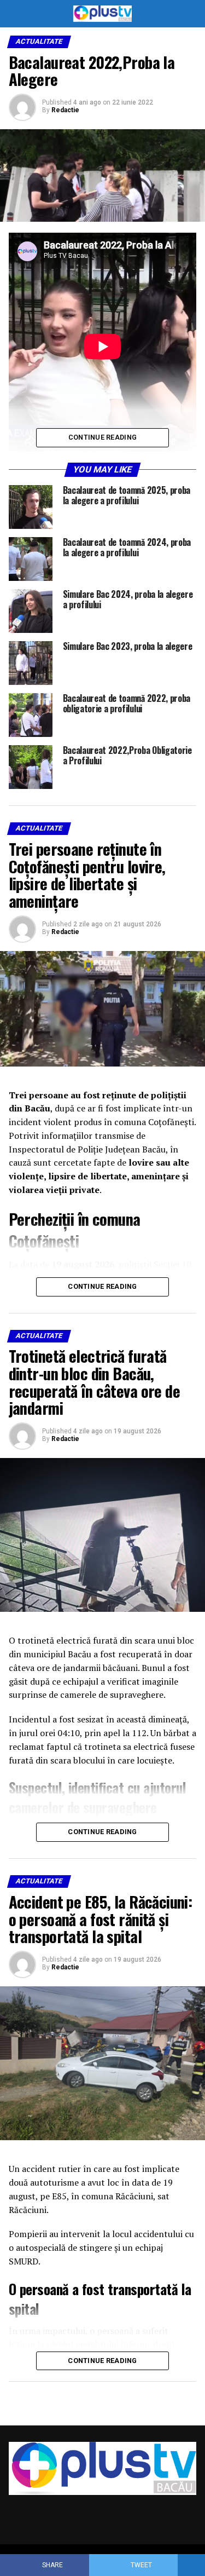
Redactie (65, 110)
